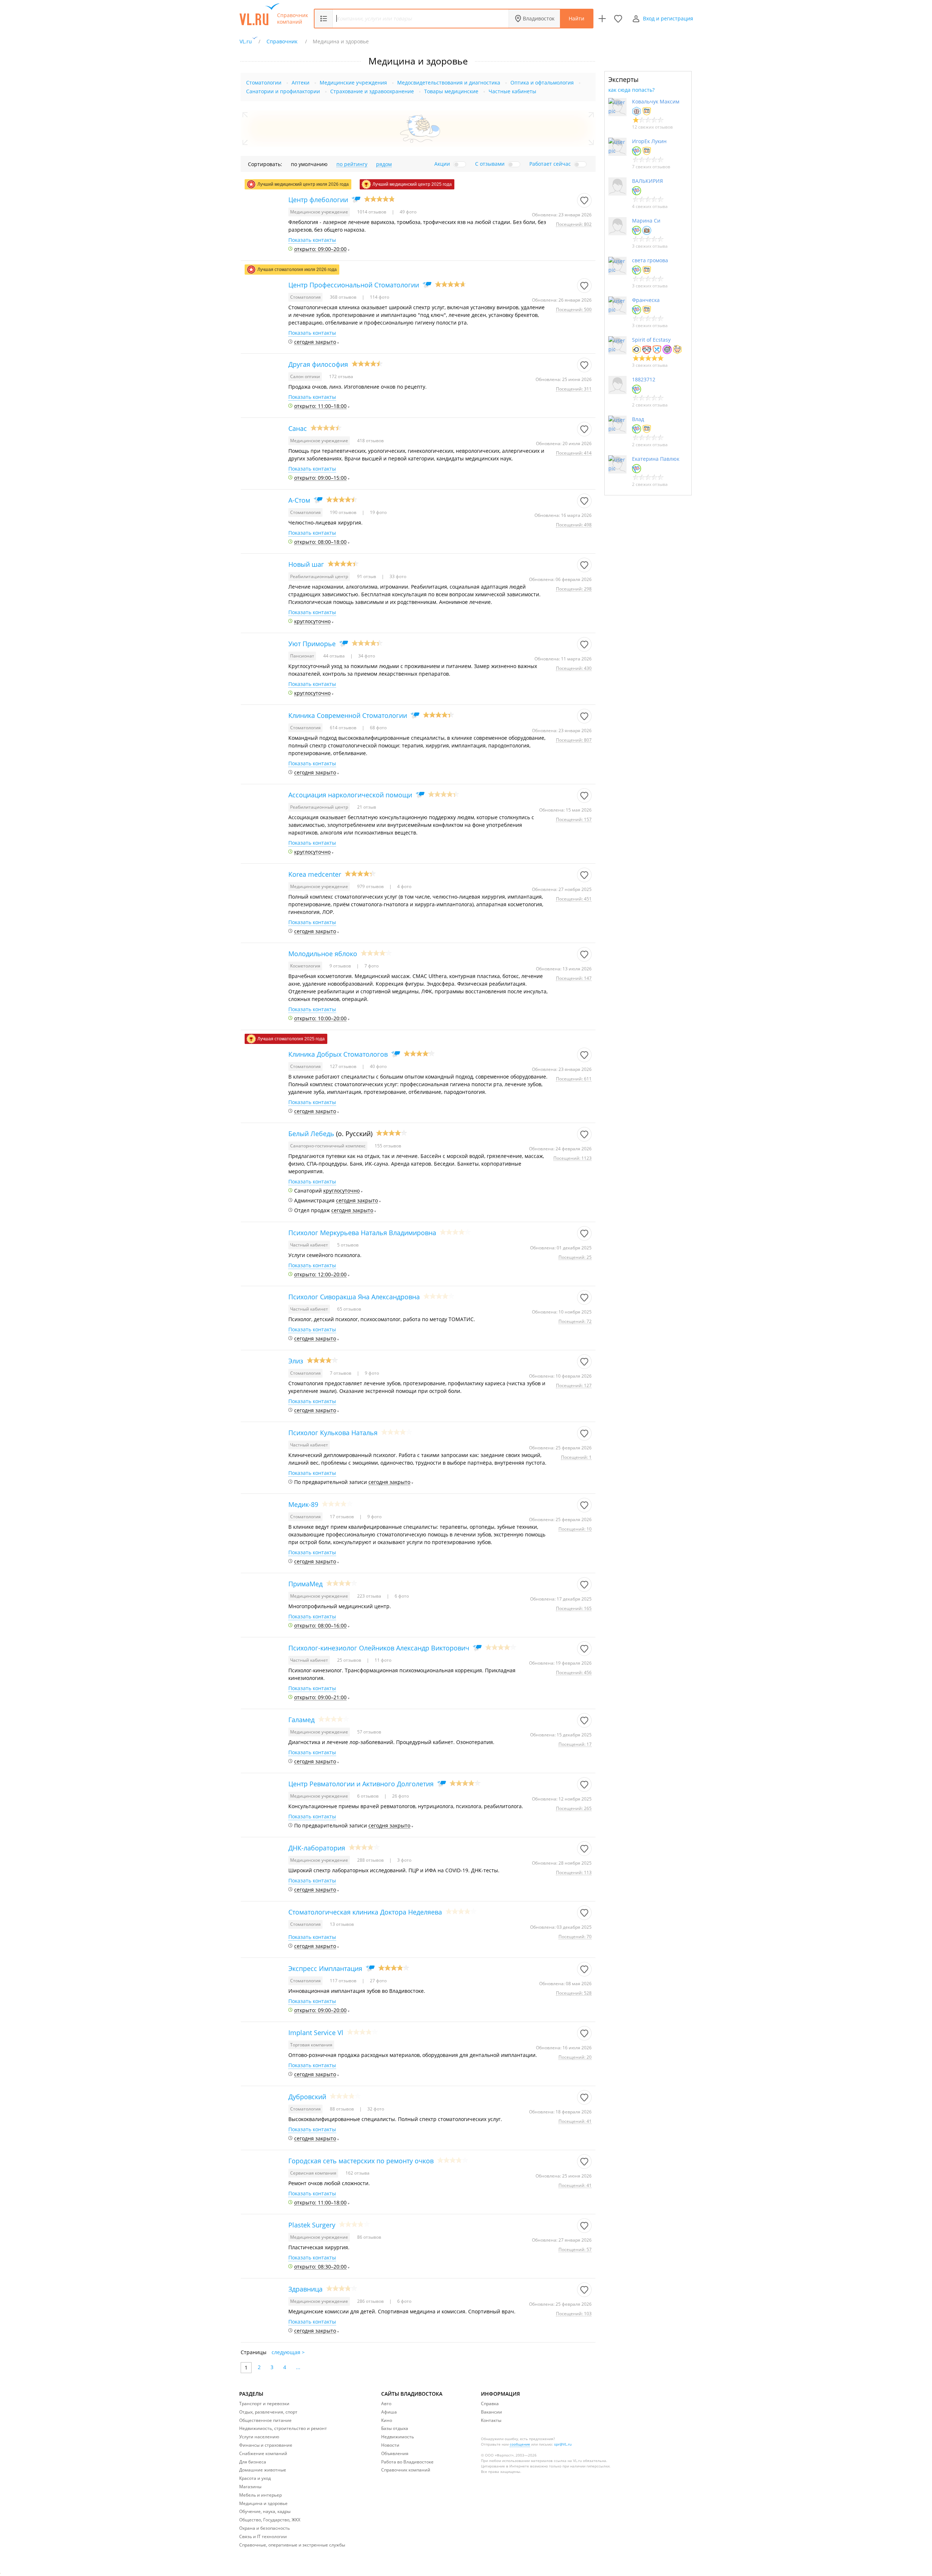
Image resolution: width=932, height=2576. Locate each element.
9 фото (371, 1373)
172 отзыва (341, 376)
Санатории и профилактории (283, 91)
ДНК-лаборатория (317, 1848)
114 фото (379, 297)
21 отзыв (367, 807)
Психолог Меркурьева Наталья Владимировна (362, 1233)
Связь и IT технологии (263, 2536)
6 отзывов (368, 1796)
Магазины (250, 2487)
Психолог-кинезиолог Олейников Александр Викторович (379, 1648)
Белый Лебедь (311, 1134)
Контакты (491, 2420)
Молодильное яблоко (323, 954)
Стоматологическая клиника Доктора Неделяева (365, 1912)
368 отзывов (344, 297)
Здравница (305, 2289)
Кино (387, 2420)
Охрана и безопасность (264, 2528)
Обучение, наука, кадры (265, 2511)
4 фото (404, 886)
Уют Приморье (312, 644)
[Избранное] (618, 19)
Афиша (389, 2412)
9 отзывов (341, 966)
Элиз (296, 1361)
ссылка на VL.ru (568, 2461)
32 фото (375, 2109)
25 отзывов (350, 1660)
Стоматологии (264, 83)
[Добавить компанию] (602, 19)
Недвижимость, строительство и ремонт (283, 2428)
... (298, 2367)
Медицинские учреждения (353, 83)
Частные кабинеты (512, 91)
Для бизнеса (253, 2462)
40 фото (378, 1066)
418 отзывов (370, 441)
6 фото (401, 1596)
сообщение (520, 2444)
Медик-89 (303, 1504)
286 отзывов (371, 2301)
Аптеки (301, 83)
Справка (490, 2404)
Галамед (301, 1720)
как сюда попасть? (631, 90)
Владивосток (539, 18)
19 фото (378, 512)
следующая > (288, 2352)
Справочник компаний (293, 19)
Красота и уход (255, 2478)
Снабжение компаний (263, 2453)
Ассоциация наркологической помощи (350, 795)
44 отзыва (335, 656)
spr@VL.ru (563, 2444)
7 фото (371, 966)
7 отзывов (341, 1373)
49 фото (408, 212)
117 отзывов (344, 1981)
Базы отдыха (395, 2428)
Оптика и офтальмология (542, 83)
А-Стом (299, 500)
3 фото (404, 1860)
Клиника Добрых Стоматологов (338, 1054)
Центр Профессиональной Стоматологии (354, 285)
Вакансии (491, 2412)
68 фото (378, 728)
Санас (298, 428)
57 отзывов (369, 1732)
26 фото (400, 1796)
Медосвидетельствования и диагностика (449, 83)
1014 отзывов (372, 212)
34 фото (366, 656)
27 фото (378, 1981)
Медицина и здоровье (263, 2503)
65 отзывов (349, 1309)
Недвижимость (398, 2437)
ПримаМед (305, 1584)
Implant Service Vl (316, 2033)
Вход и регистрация (668, 18)
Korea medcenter (315, 874)
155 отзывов (388, 1146)
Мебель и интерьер (260, 2495)
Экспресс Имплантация (325, 1968)
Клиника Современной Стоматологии (348, 715)
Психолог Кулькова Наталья (333, 1433)
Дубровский (307, 2097)
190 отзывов (344, 512)
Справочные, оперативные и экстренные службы (292, 2545)
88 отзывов (342, 2109)
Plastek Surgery (312, 2225)
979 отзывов (371, 886)
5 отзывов (348, 1245)
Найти (576, 18)
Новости (390, 2445)
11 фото (382, 1660)
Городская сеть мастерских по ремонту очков (361, 2161)
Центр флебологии (318, 200)
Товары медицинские (451, 91)
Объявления (395, 2453)
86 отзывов (369, 2237)
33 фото (397, 576)
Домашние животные (263, 2470)
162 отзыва (358, 2173)
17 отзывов (342, 1517)
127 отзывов (344, 1066)
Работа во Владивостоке (407, 2462)
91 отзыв (367, 576)
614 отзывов (344, 728)
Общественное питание (265, 2420)
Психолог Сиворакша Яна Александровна (354, 1297)
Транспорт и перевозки (264, 2404)
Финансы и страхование (266, 2445)
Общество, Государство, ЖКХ (270, 2520)
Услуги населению (259, 2437)
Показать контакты (312, 240)
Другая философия (318, 364)
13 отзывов (342, 1924)
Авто (386, 2404)
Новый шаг (306, 564)
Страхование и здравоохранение (372, 91)
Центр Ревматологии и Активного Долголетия (361, 1784)
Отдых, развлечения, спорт (268, 2412)
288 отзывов (371, 1860)
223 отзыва (370, 1596)
